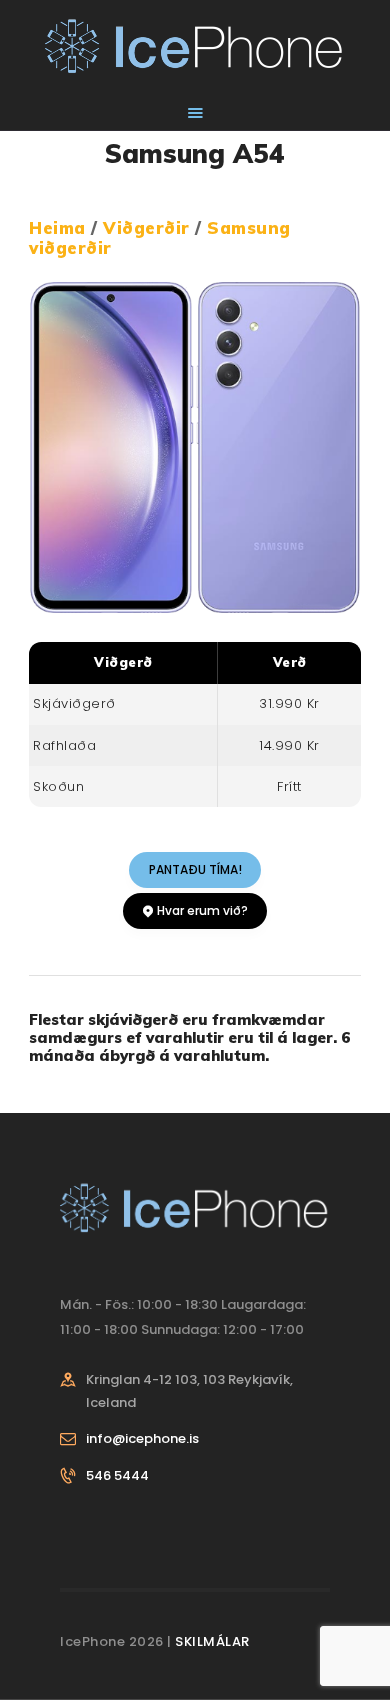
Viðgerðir (149, 227)
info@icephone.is (142, 1438)
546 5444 (117, 1475)
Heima (57, 227)
